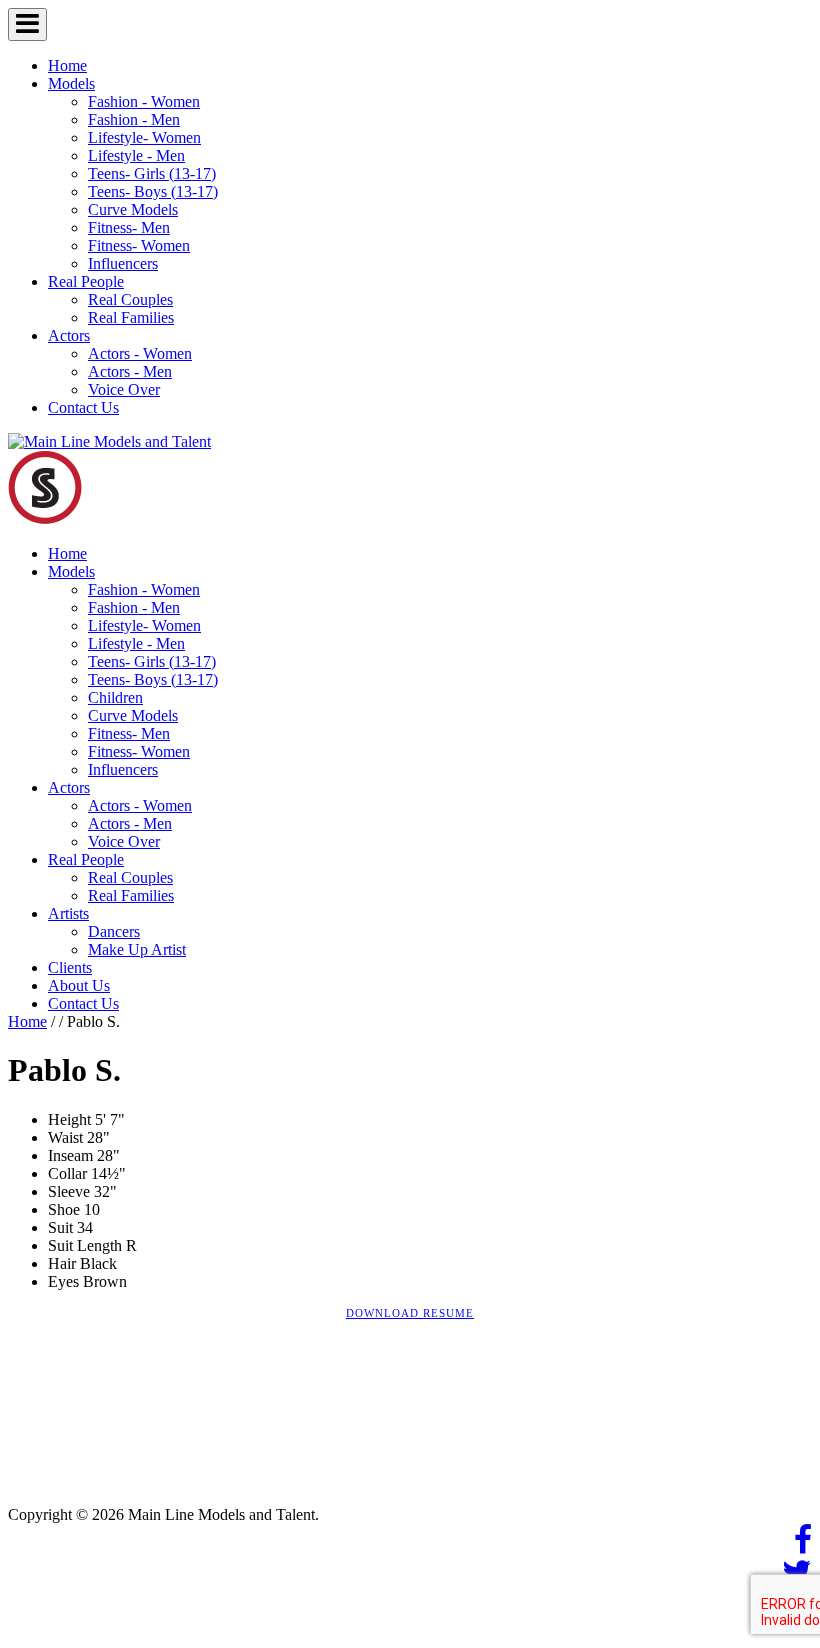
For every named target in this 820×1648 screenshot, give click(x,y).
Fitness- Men (129, 227)
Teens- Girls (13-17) (152, 173)
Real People (86, 281)
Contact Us (83, 407)
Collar (67, 1173)
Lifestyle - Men (136, 155)
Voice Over (124, 389)
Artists (68, 913)
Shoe (64, 1209)
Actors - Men (130, 371)
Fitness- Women (139, 245)
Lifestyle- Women (144, 137)
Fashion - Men (134, 119)
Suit (60, 1227)
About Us (79, 985)
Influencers (123, 263)
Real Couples (130, 299)
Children (115, 697)
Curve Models (133, 209)
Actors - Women (140, 353)
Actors (69, 335)
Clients (70, 967)
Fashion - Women (144, 101)
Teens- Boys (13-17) (153, 191)
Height (69, 1119)
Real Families (131, 317)
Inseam (70, 1155)
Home (67, 65)
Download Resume (410, 1313)
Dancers (114, 931)
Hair (62, 1263)
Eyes (63, 1281)
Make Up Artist (137, 949)
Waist (65, 1137)
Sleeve (69, 1191)
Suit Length (85, 1245)
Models (71, 83)
